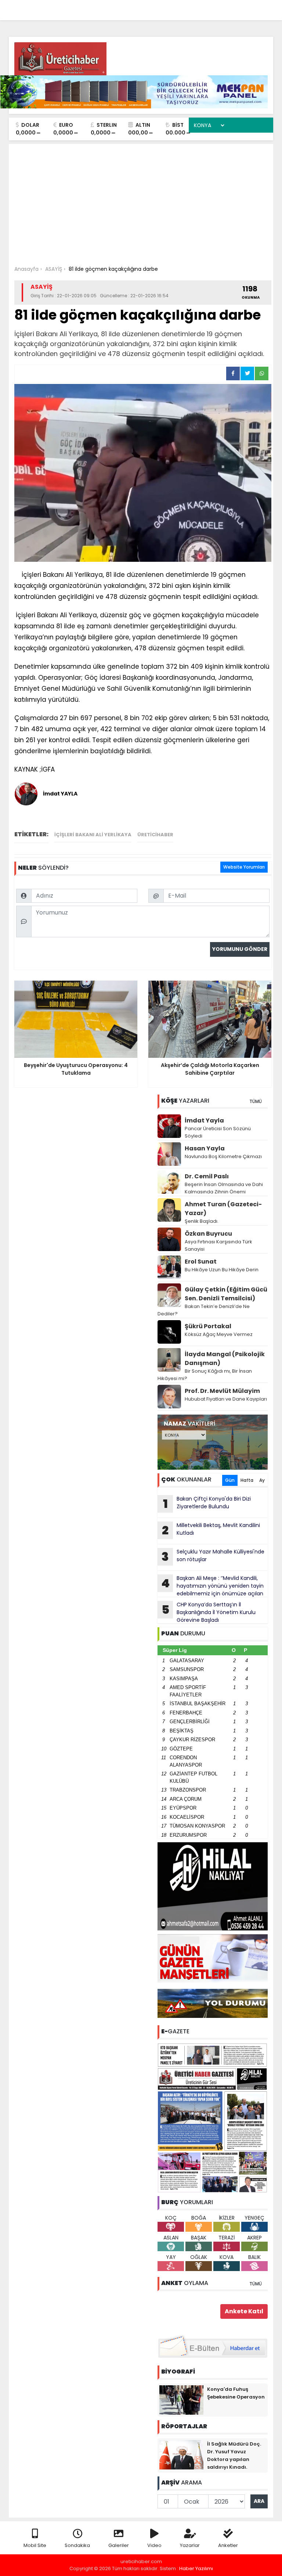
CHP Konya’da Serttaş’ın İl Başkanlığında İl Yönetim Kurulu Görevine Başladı (209, 1612)
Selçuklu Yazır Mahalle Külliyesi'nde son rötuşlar (213, 1556)
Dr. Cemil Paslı (207, 1176)
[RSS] (261, 8)
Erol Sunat (201, 1262)
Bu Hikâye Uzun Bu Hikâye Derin (222, 1270)
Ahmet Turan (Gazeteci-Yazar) (223, 1209)
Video (154, 2545)
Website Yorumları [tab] (244, 867)
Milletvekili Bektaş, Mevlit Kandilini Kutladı (211, 1530)
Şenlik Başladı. (202, 1221)
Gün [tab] (230, 1480)
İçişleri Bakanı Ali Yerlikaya (93, 835)
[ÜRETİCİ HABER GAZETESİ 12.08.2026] (213, 2117)
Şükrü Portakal (208, 1326)
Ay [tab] (262, 1480)
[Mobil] (158, 8)
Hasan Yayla (205, 1148)
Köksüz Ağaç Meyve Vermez (219, 1334)
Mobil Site (35, 2545)
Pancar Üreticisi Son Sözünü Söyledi (218, 1132)
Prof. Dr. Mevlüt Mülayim (222, 1391)
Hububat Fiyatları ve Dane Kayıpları (226, 1399)
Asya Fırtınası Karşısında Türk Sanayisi (218, 1245)
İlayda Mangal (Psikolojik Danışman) (225, 1359)
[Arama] (172, 8)
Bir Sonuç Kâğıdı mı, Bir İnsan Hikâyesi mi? (205, 1375)
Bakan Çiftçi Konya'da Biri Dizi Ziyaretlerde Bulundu (207, 1503)
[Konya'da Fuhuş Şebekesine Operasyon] (181, 2400)
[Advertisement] (141, 203)
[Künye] (246, 8)
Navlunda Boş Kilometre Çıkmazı (223, 1156)
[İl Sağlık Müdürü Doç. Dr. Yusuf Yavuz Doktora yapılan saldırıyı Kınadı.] (181, 2454)
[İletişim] (188, 8)
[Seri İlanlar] (217, 8)
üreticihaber (155, 835)
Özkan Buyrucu (208, 1234)
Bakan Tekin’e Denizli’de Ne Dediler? (204, 1310)
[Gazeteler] (231, 8)
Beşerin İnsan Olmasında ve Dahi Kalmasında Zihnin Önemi (224, 1188)
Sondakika (77, 2545)
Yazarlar (190, 2545)
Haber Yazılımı (196, 2568)
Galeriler (119, 2545)
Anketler (228, 2545)
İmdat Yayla (204, 1120)
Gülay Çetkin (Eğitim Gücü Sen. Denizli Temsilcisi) (226, 1294)
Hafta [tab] (247, 1480)
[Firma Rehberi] (204, 8)
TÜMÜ (256, 1101)
